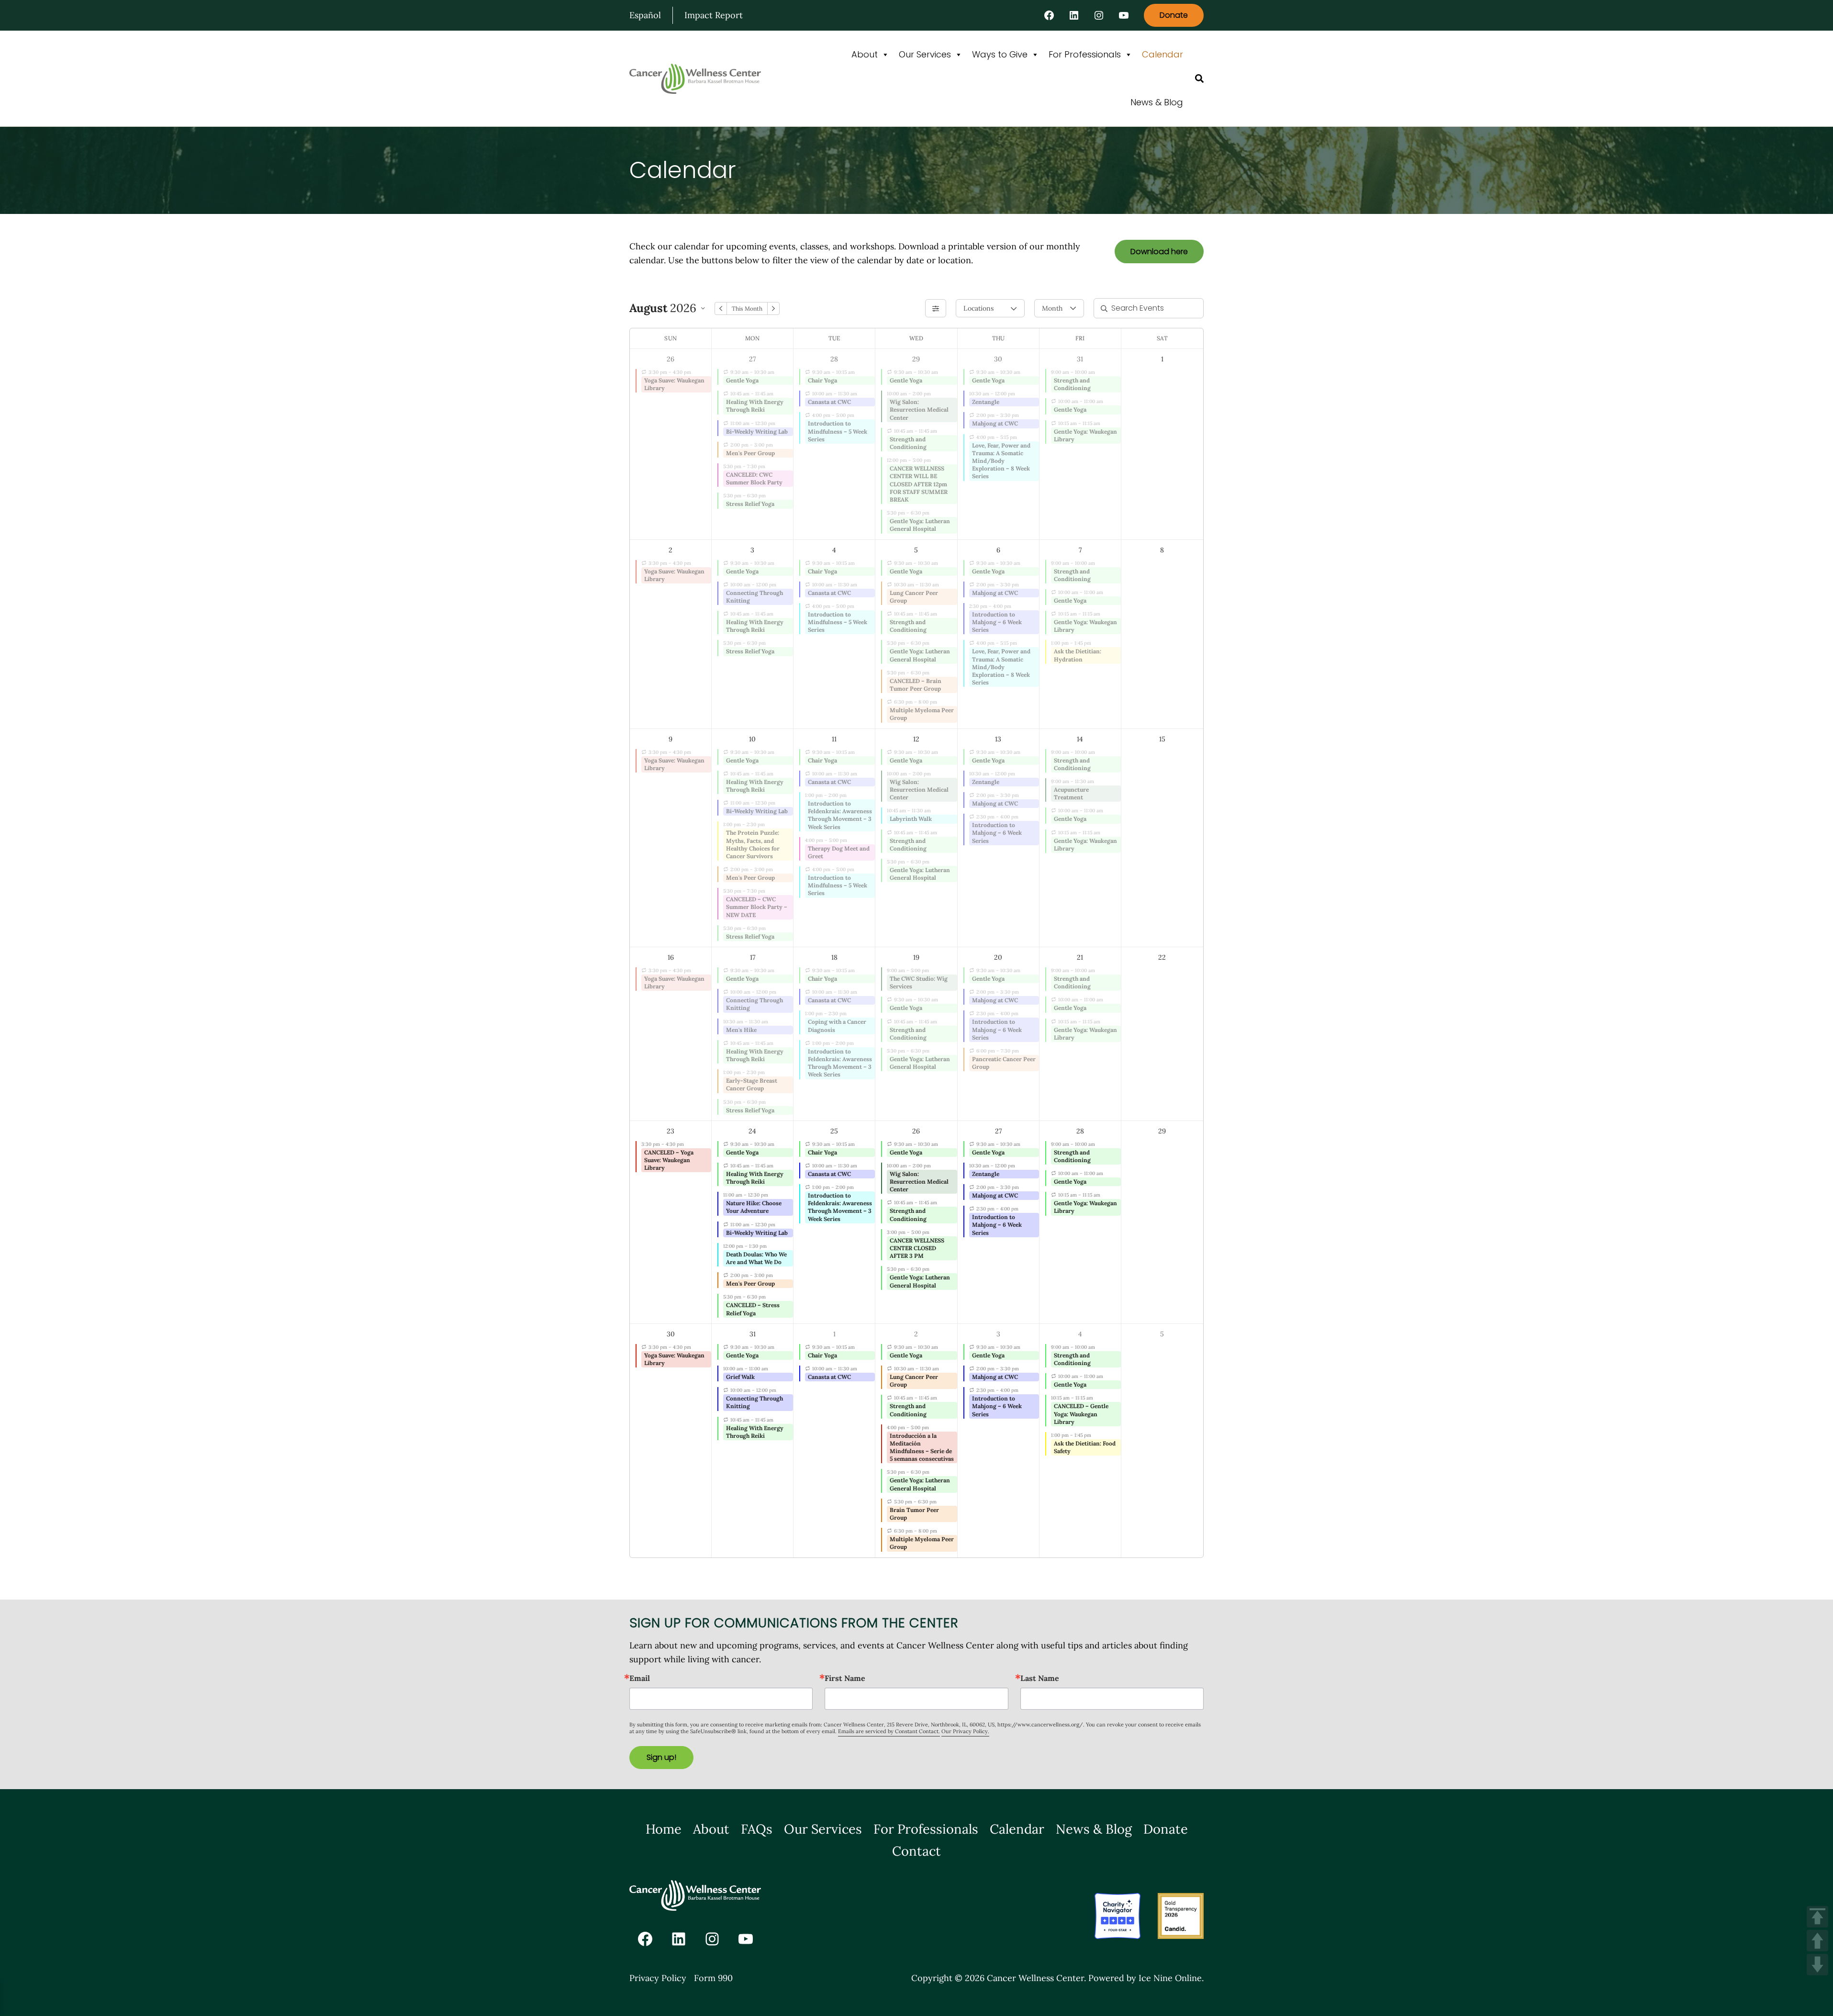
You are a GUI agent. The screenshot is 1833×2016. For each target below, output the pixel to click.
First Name (845, 1678)
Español (645, 15)
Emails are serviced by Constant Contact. (889, 1731)
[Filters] (936, 308)
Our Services (925, 54)
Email (640, 1678)
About (865, 54)
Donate (1174, 15)
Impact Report (714, 15)
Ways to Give (1000, 54)
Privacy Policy (658, 1978)
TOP (1817, 1917)
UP (1817, 1941)
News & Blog (1157, 102)
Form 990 (713, 1978)
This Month (747, 308)
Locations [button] (978, 308)
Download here (1159, 252)
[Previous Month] (721, 308)
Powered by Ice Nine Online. (1146, 1978)
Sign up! (661, 1757)
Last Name (1040, 1678)
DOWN (1817, 1965)
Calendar (1162, 54)
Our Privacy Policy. (965, 1731)
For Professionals (1085, 54)
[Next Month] (773, 308)
